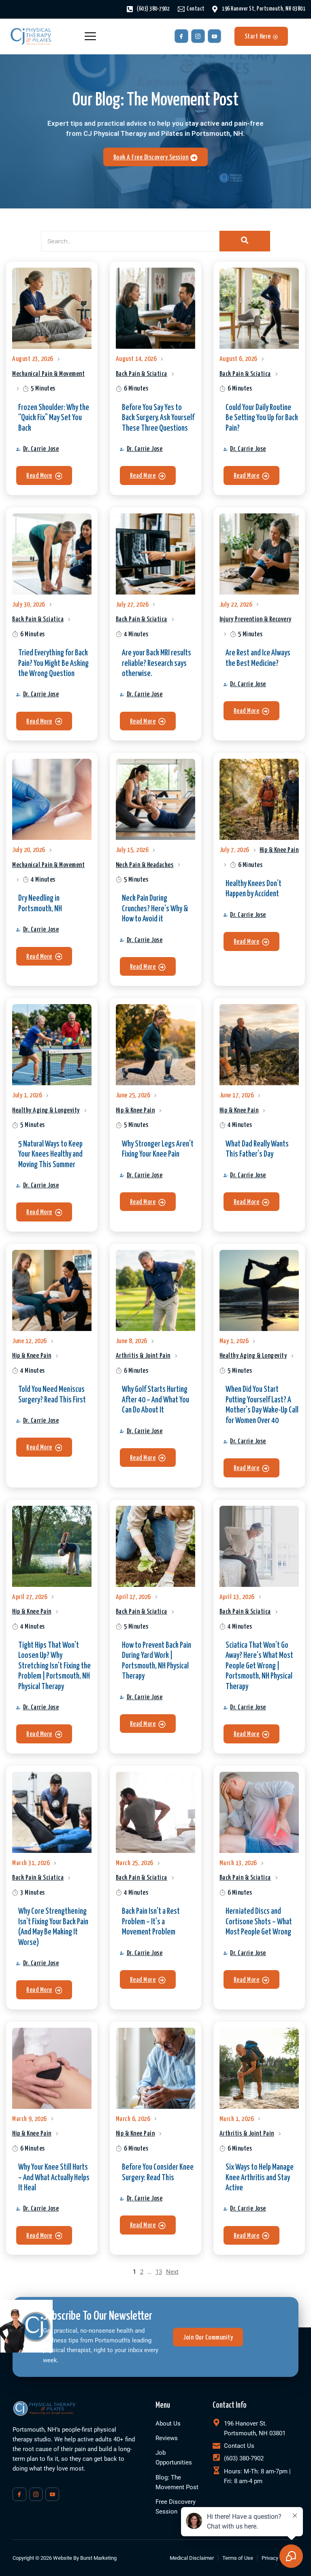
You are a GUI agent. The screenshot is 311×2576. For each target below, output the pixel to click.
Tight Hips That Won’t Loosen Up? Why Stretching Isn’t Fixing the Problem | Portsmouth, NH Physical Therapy (54, 1666)
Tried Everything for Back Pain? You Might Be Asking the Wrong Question (53, 663)
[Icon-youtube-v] (215, 36)
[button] (44, 475)
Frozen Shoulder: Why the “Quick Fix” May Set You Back (54, 418)
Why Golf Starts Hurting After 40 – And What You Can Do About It (155, 1400)
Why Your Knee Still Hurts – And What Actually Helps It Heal (54, 2178)
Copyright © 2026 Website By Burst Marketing (65, 2558)
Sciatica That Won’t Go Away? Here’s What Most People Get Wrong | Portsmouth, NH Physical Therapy (259, 1666)
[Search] (245, 241)
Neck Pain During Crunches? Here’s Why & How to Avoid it (155, 909)
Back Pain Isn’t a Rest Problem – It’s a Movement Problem (151, 1922)
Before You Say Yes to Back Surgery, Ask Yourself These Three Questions (158, 418)
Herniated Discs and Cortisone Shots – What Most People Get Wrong (259, 1922)
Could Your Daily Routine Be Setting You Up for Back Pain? (262, 418)
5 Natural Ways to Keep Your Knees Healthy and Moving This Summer (50, 1154)
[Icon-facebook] (181, 36)
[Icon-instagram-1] (198, 36)
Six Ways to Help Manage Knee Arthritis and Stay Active (260, 2178)
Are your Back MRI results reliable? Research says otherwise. (157, 663)
